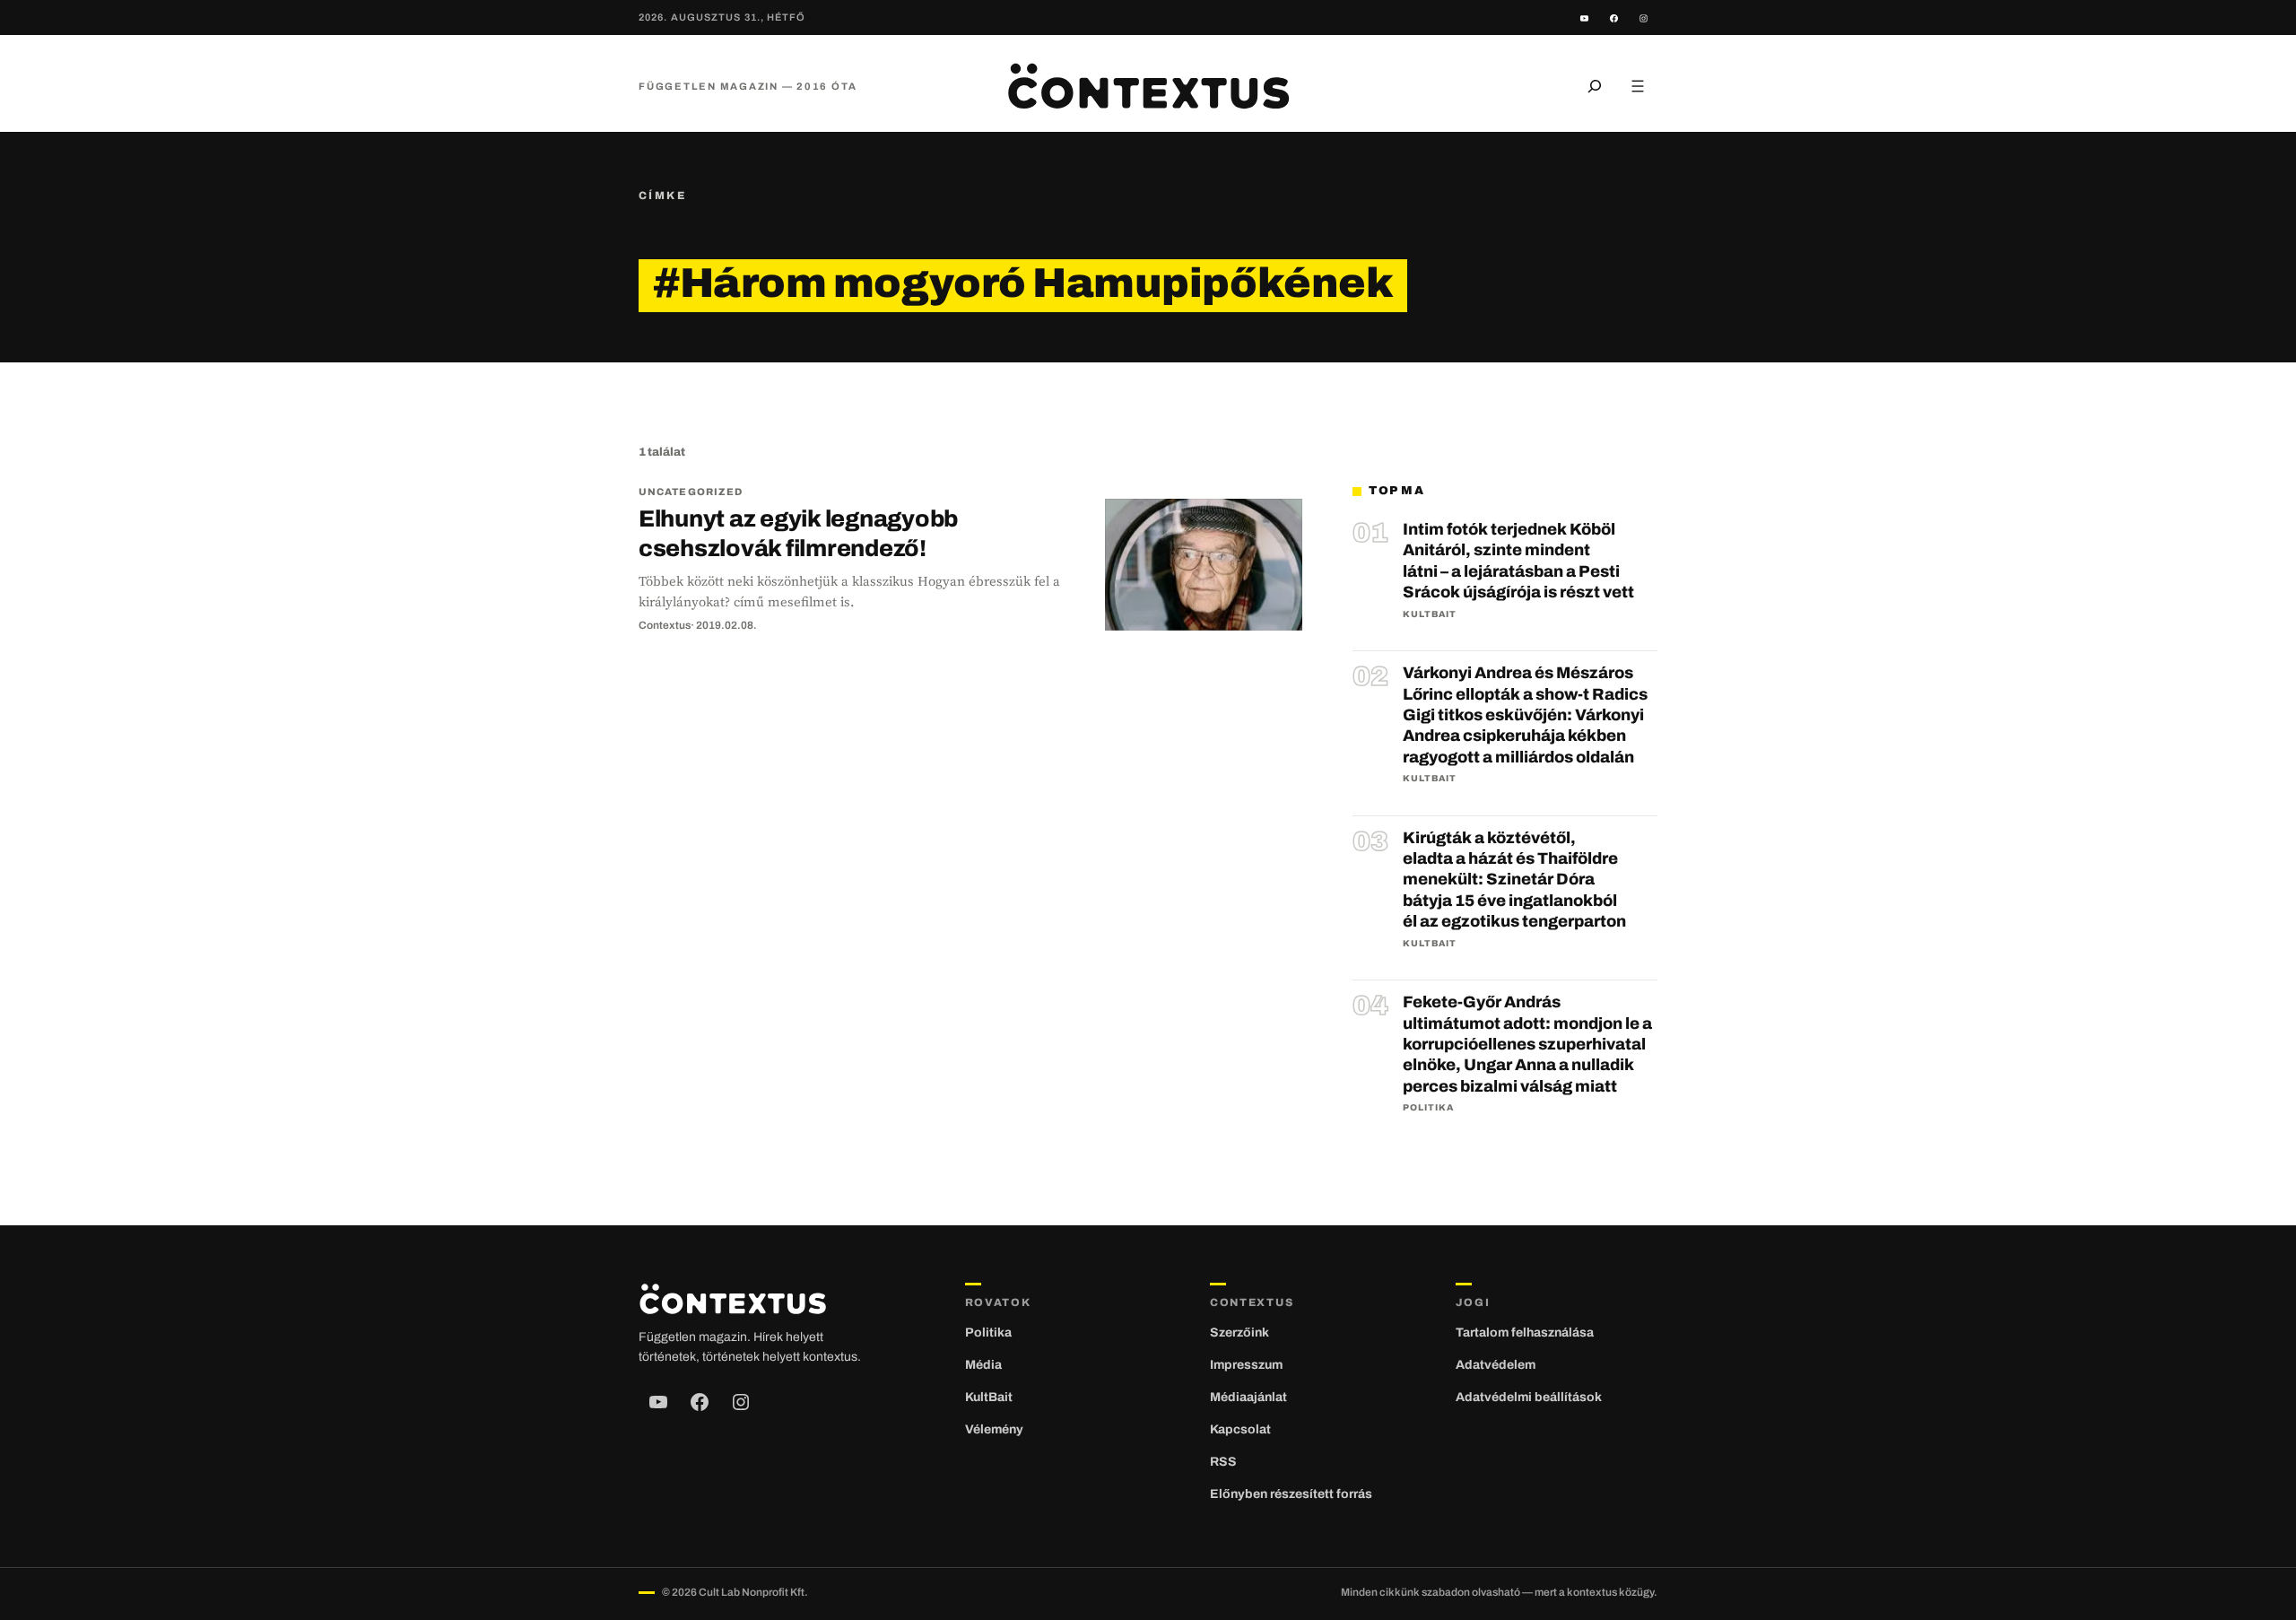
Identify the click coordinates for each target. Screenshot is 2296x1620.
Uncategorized (691, 492)
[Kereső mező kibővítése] (1595, 86)
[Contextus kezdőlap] (1148, 86)
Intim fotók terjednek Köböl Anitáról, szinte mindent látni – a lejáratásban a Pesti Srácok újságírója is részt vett (1518, 561)
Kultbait (1430, 614)
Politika (1428, 1107)
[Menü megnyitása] (1638, 86)
